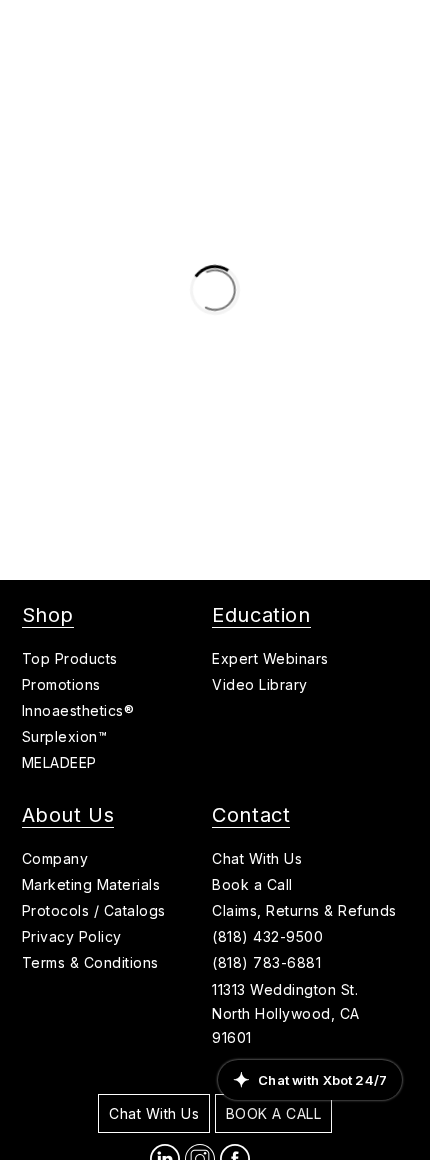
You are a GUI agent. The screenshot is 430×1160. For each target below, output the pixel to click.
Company (55, 858)
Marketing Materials (91, 884)
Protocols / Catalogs (94, 910)
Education (261, 615)
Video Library (260, 684)
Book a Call (252, 884)
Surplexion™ (65, 736)
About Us (68, 815)
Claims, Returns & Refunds (304, 910)
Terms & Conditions (90, 962)
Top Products (70, 658)
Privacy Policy (72, 936)
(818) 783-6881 (266, 962)
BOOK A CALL (274, 1113)
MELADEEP (59, 762)
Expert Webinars (270, 658)
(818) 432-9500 (267, 936)
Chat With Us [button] (257, 858)
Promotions (61, 684)
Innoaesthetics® (78, 710)
